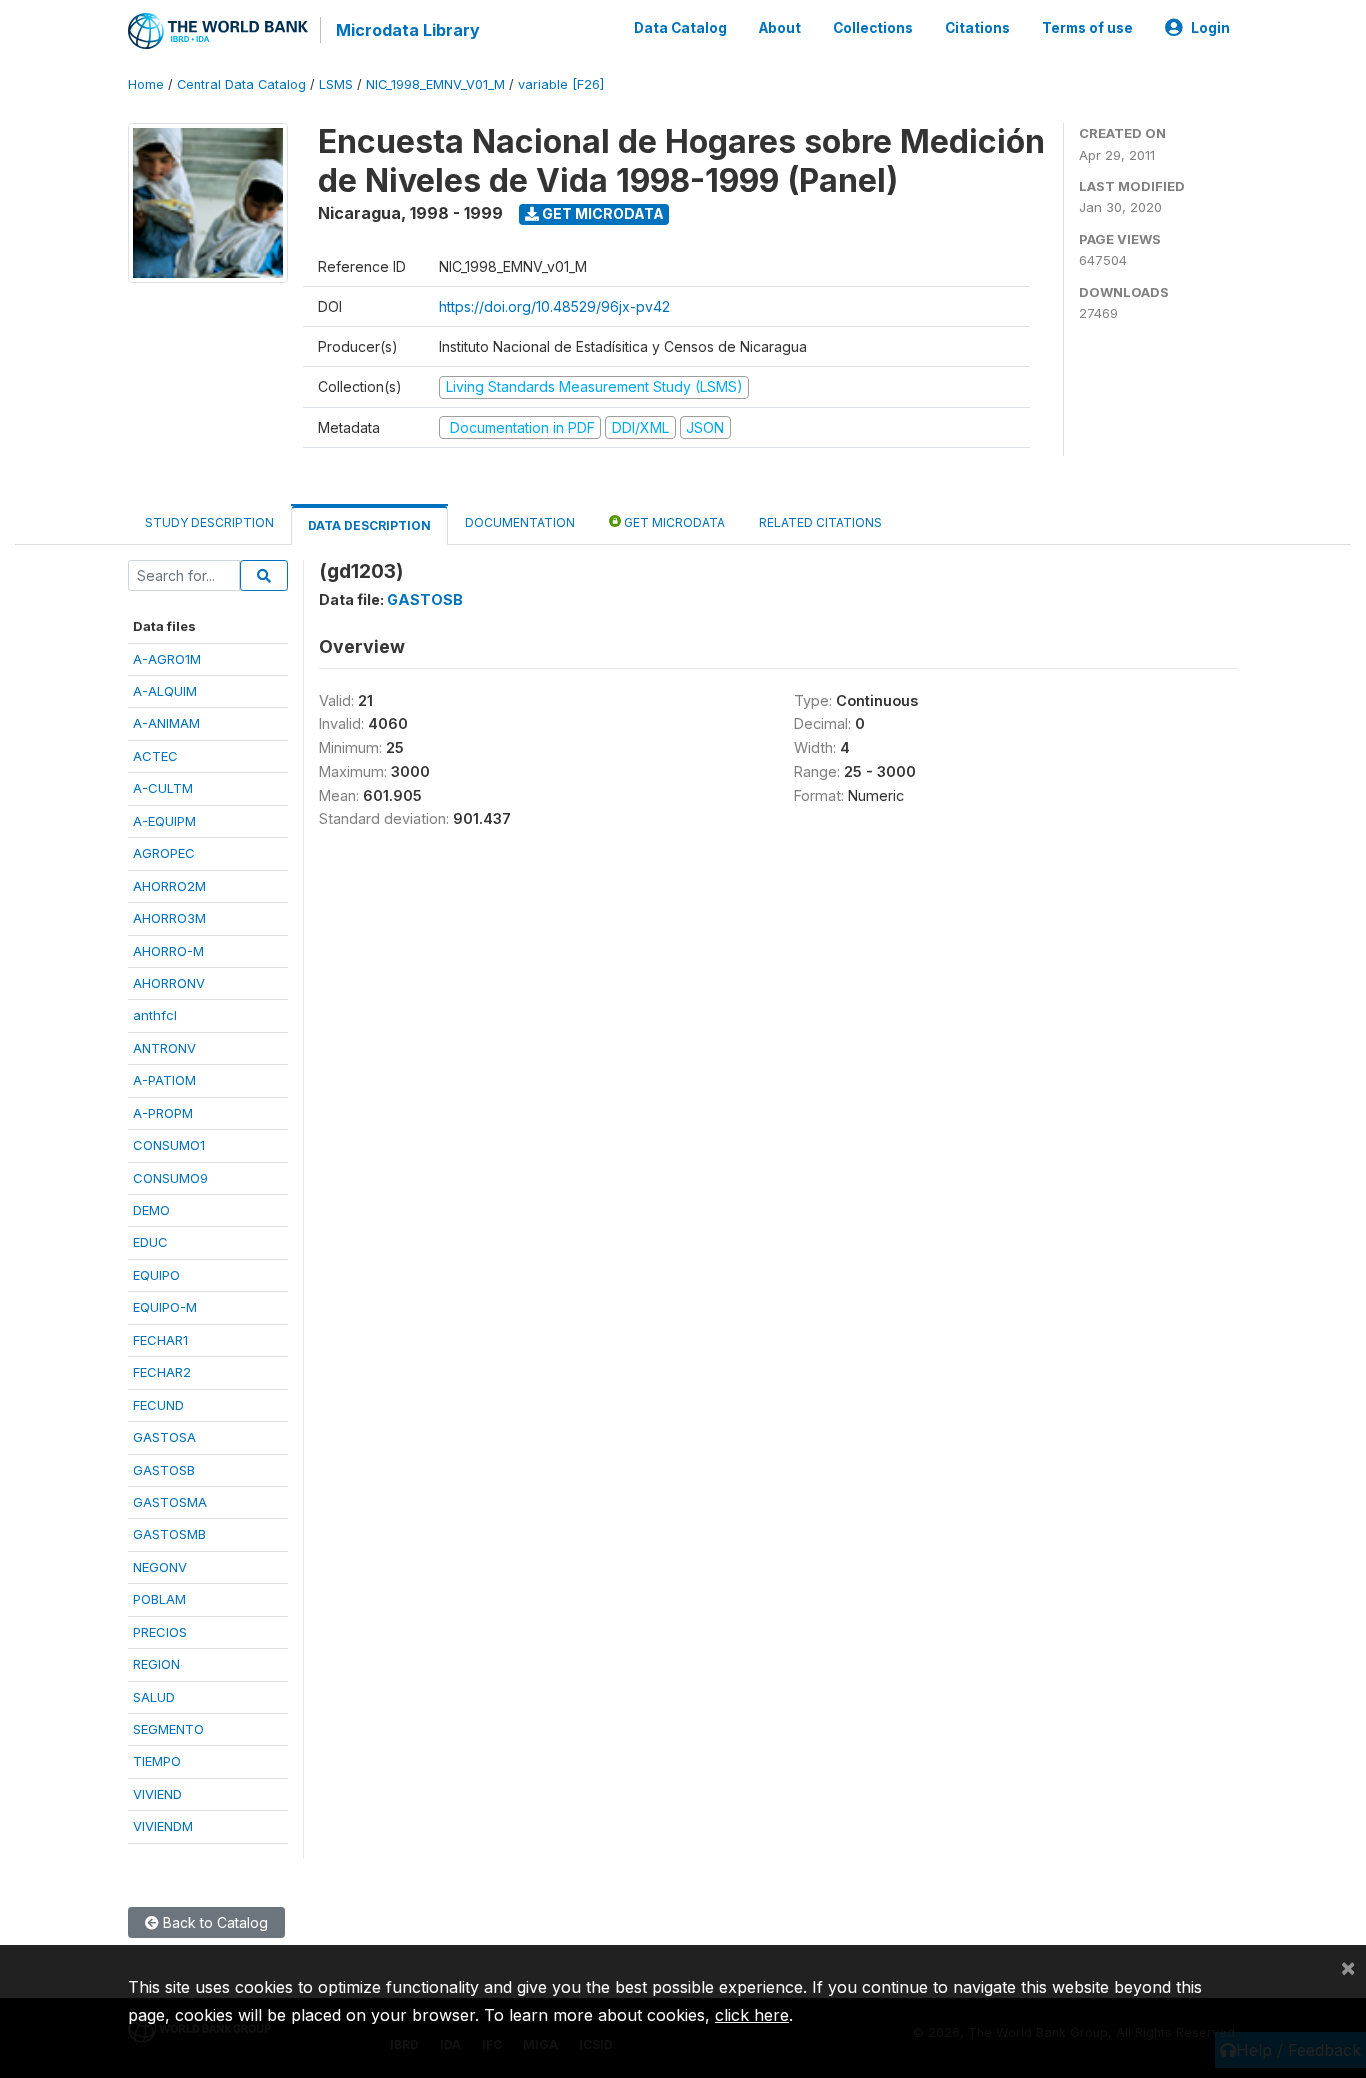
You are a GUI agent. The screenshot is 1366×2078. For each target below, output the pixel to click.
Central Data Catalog (241, 84)
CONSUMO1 (169, 1145)
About (780, 28)
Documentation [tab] (520, 522)
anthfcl (155, 1015)
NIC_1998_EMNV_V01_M (435, 84)
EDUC (150, 1242)
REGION (156, 1664)
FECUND (158, 1405)
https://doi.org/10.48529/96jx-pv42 (554, 306)
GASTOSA (164, 1437)
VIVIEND (157, 1794)
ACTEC (155, 756)
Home (146, 84)
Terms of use (1087, 28)
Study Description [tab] (209, 522)
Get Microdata (601, 213)
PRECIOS (160, 1632)
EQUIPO (156, 1275)
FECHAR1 (160, 1340)
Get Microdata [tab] (673, 522)
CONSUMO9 (170, 1178)
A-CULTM (163, 788)
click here (752, 2015)
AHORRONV (169, 983)
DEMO (151, 1210)
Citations (977, 28)
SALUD (154, 1697)
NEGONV (160, 1567)
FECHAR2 (162, 1372)
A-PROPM (163, 1113)
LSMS (336, 84)
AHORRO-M (168, 951)
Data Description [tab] (369, 525)
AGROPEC (164, 853)
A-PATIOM (164, 1080)
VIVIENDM (163, 1826)
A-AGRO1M (167, 659)
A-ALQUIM (165, 691)
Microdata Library (408, 30)
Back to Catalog (213, 1922)
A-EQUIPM (164, 821)
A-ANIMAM (166, 723)
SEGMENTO (168, 1729)
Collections (873, 28)
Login (1210, 28)
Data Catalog (680, 28)
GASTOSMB (169, 1534)
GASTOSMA (170, 1502)
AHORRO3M (169, 918)
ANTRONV (164, 1048)
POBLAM (159, 1599)
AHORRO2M (169, 886)
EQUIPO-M (165, 1307)
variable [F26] (561, 84)
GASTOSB (164, 1470)
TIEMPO (157, 1761)
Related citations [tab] (820, 522)
